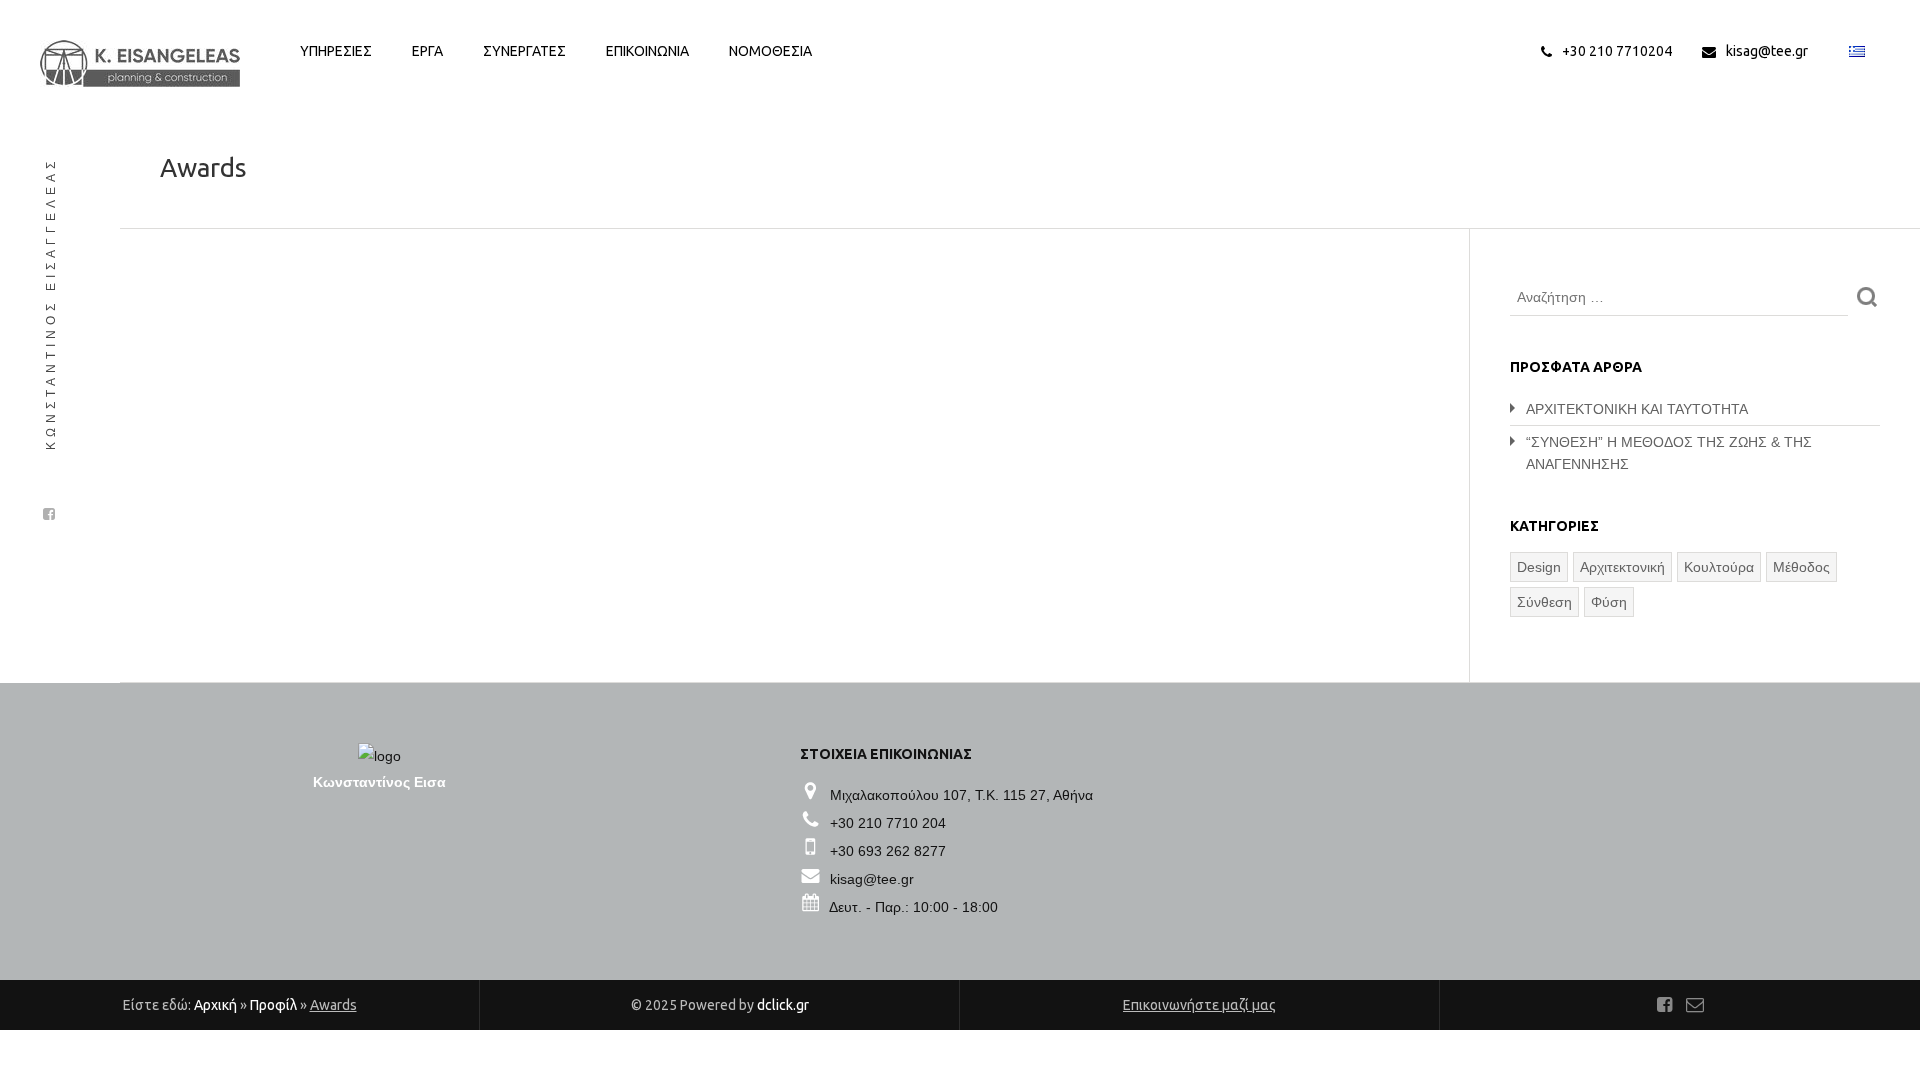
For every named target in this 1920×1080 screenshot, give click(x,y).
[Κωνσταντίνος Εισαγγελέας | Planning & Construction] (140, 63)
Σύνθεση (1544, 602)
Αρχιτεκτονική (1622, 567)
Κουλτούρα (1719, 567)
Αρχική (215, 1005)
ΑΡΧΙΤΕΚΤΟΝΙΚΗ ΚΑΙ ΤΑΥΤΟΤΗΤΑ (1637, 409)
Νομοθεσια (770, 51)
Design (1539, 567)
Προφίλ (273, 1005)
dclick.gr (783, 1005)
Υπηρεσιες (336, 51)
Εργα (427, 51)
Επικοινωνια (647, 51)
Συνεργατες (524, 51)
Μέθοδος (1801, 567)
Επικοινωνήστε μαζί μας (1199, 1005)
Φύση (1609, 602)
